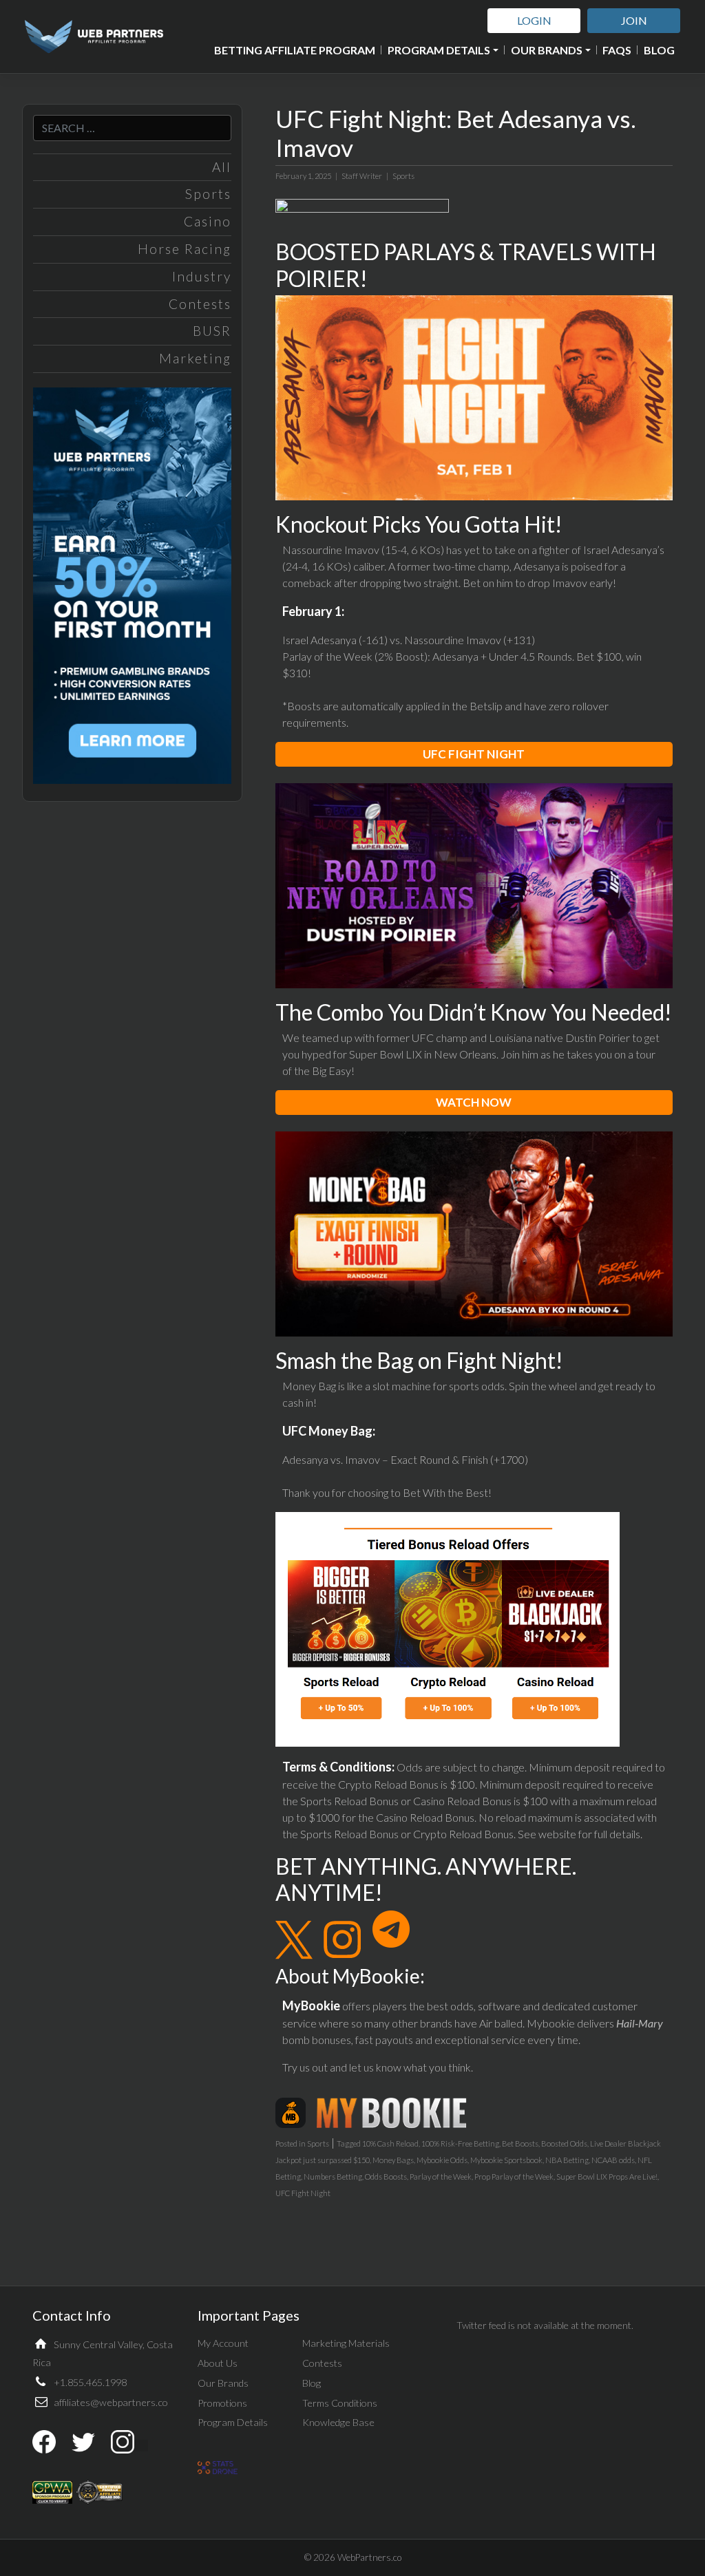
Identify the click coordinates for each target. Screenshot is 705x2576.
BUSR (212, 331)
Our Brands (547, 50)
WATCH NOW (474, 1102)
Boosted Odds (564, 2143)
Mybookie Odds (442, 2160)
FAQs (617, 50)
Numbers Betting (333, 2176)
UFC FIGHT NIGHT (474, 754)
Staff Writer (362, 176)
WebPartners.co (369, 2557)
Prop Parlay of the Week (514, 2176)
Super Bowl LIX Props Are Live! (607, 2176)
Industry (202, 276)
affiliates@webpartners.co (111, 2402)
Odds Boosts (386, 2176)
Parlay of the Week (441, 2176)
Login (534, 20)
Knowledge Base (338, 2422)
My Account (223, 2343)
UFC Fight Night (303, 2193)
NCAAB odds (613, 2160)
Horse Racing (185, 249)
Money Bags (393, 2160)
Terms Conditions (340, 2403)
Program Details (439, 50)
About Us (218, 2363)
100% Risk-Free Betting (460, 2143)
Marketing (195, 358)
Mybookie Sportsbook (506, 2160)
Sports (208, 194)
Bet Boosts (520, 2143)
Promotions (222, 2403)
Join (634, 20)
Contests (200, 304)
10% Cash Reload (390, 2143)
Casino (208, 221)
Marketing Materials (346, 2343)
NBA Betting (567, 2160)
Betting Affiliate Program (295, 50)
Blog (659, 50)
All (222, 167)
